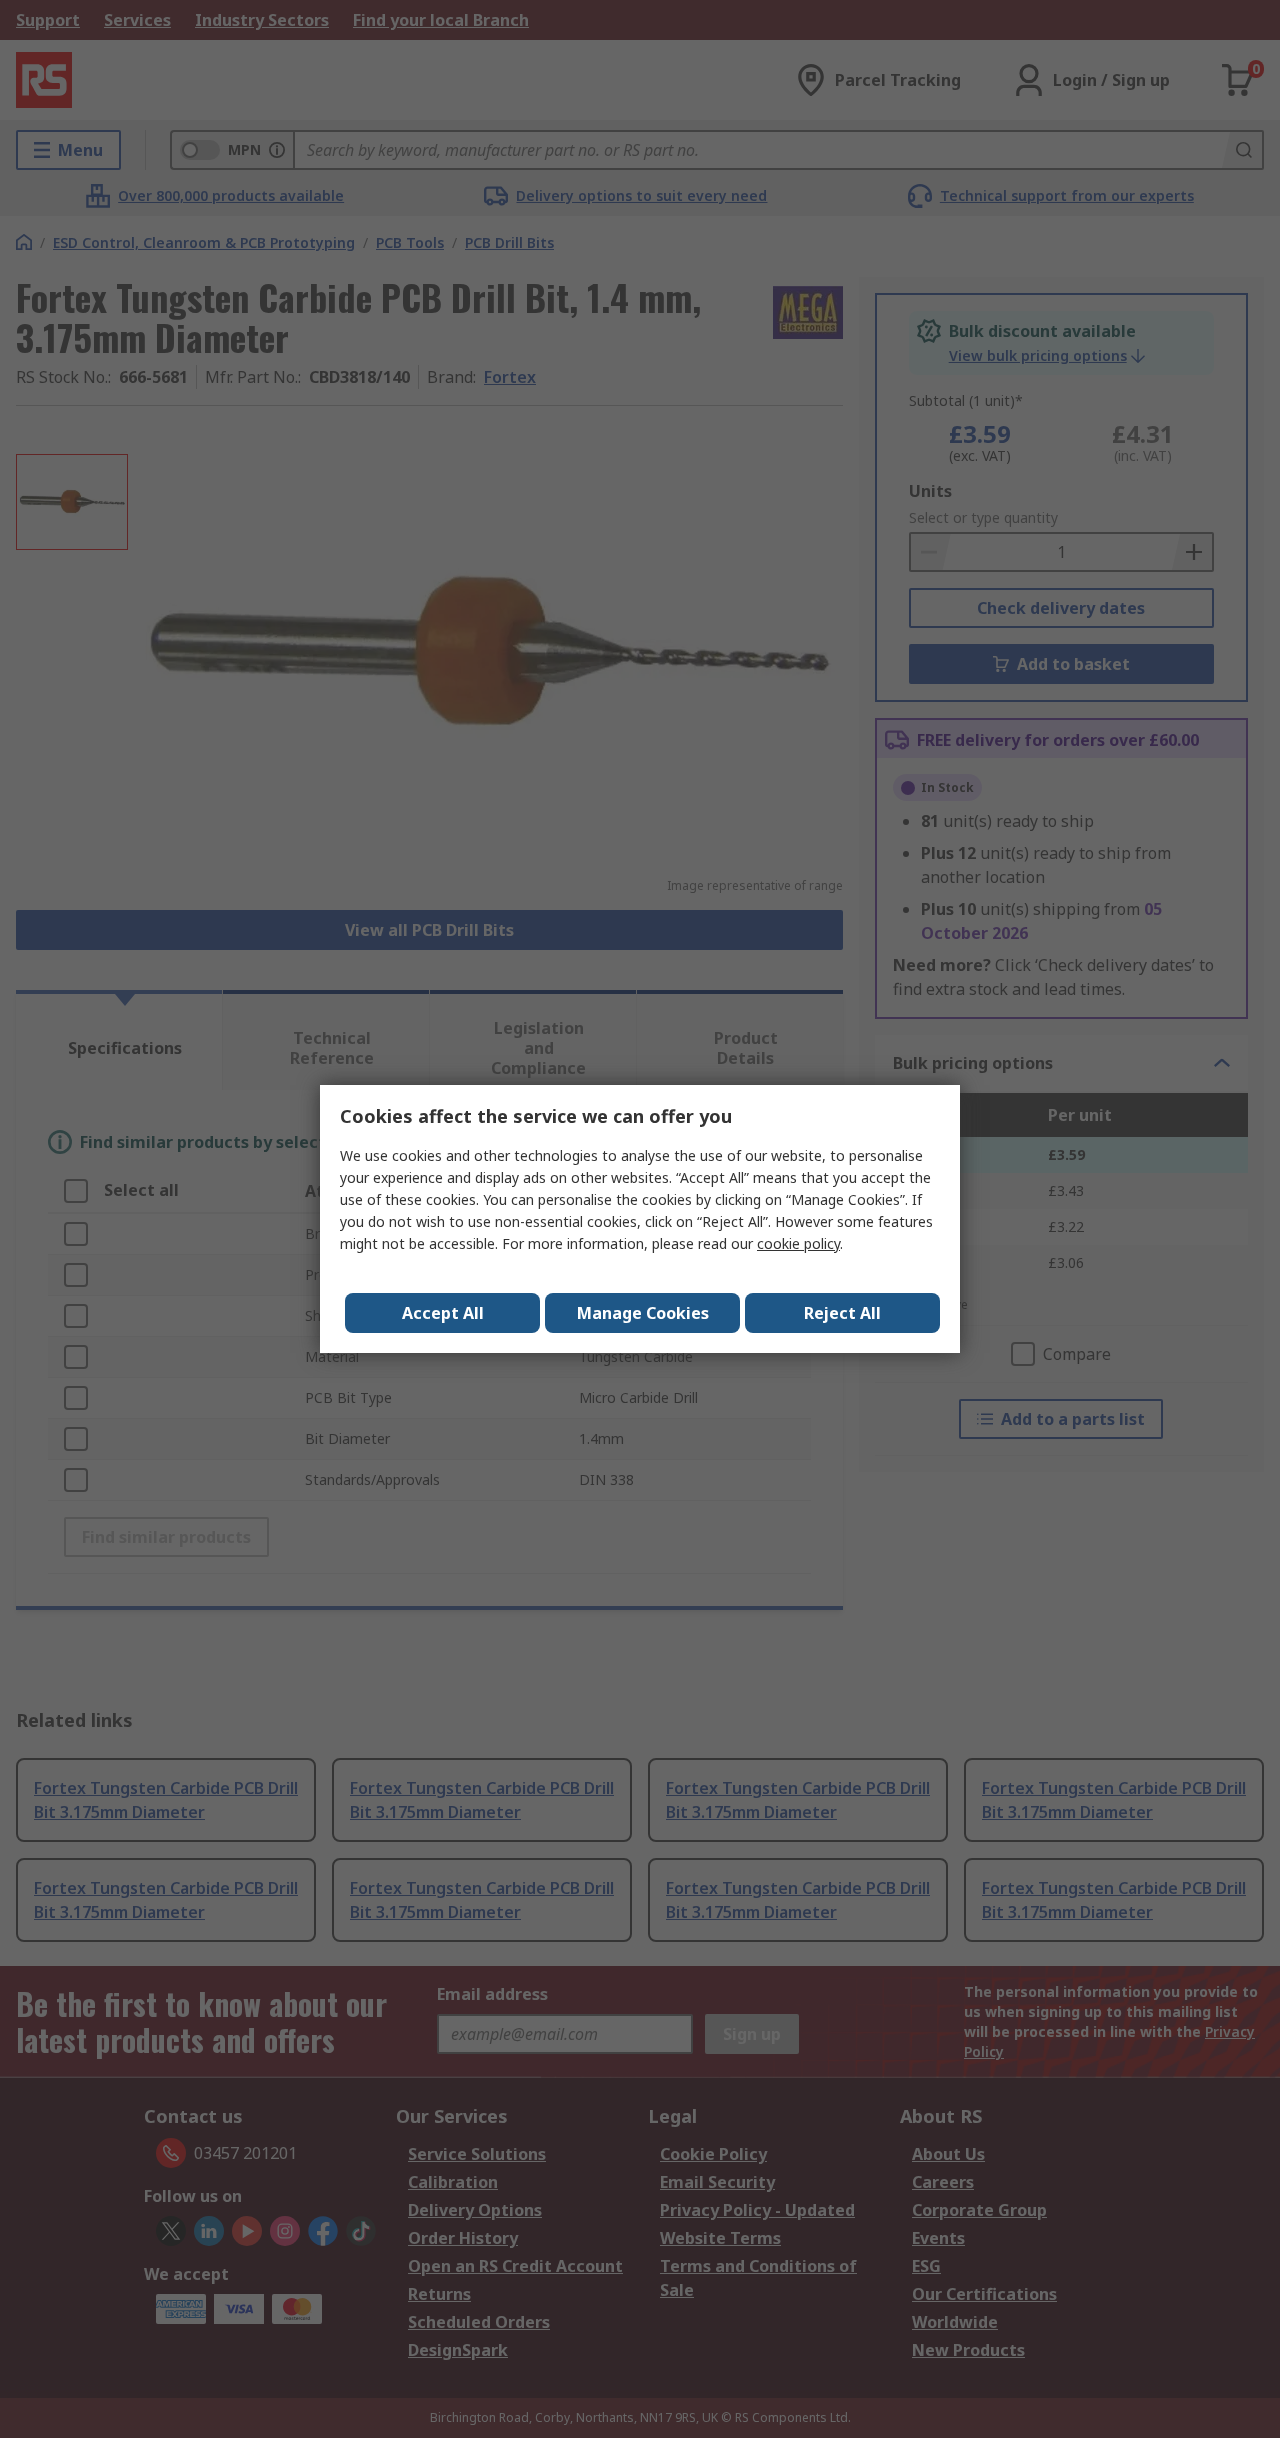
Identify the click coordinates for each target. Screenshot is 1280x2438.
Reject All (842, 1313)
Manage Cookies (643, 1313)
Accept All (443, 1313)
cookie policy (798, 1243)
